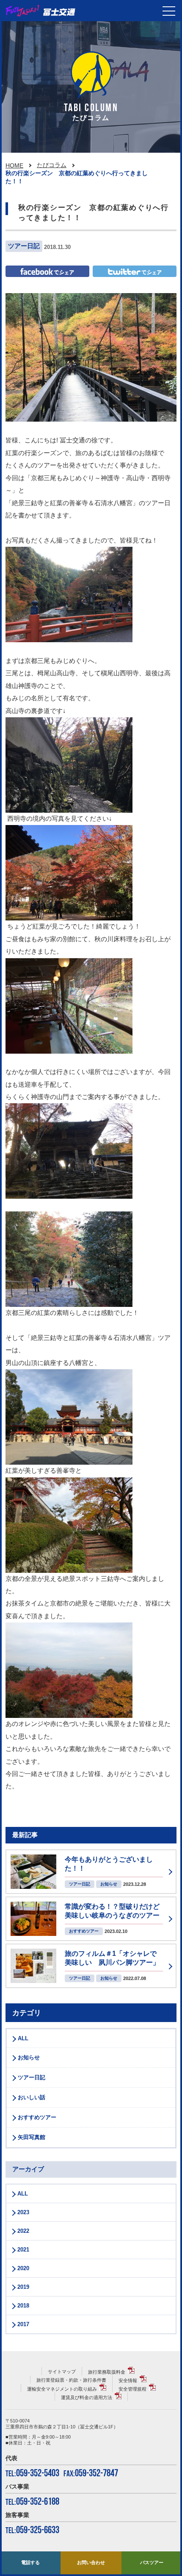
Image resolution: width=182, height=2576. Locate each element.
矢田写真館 (32, 2137)
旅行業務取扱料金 (107, 2372)
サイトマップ (62, 2372)
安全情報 (128, 2380)
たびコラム (52, 165)
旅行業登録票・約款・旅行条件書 (71, 2380)
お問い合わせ (91, 2562)
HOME (14, 165)
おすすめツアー (37, 2117)
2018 (23, 2306)
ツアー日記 (32, 2077)
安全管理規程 (132, 2389)
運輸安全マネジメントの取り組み (62, 2389)
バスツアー (152, 2562)
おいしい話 (32, 2097)
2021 (23, 2250)
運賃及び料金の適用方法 (87, 2397)
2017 (23, 2324)
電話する (30, 2562)
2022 (23, 2231)
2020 (23, 2268)
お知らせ (29, 2057)
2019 (23, 2287)
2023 (23, 2212)
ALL (23, 2038)
